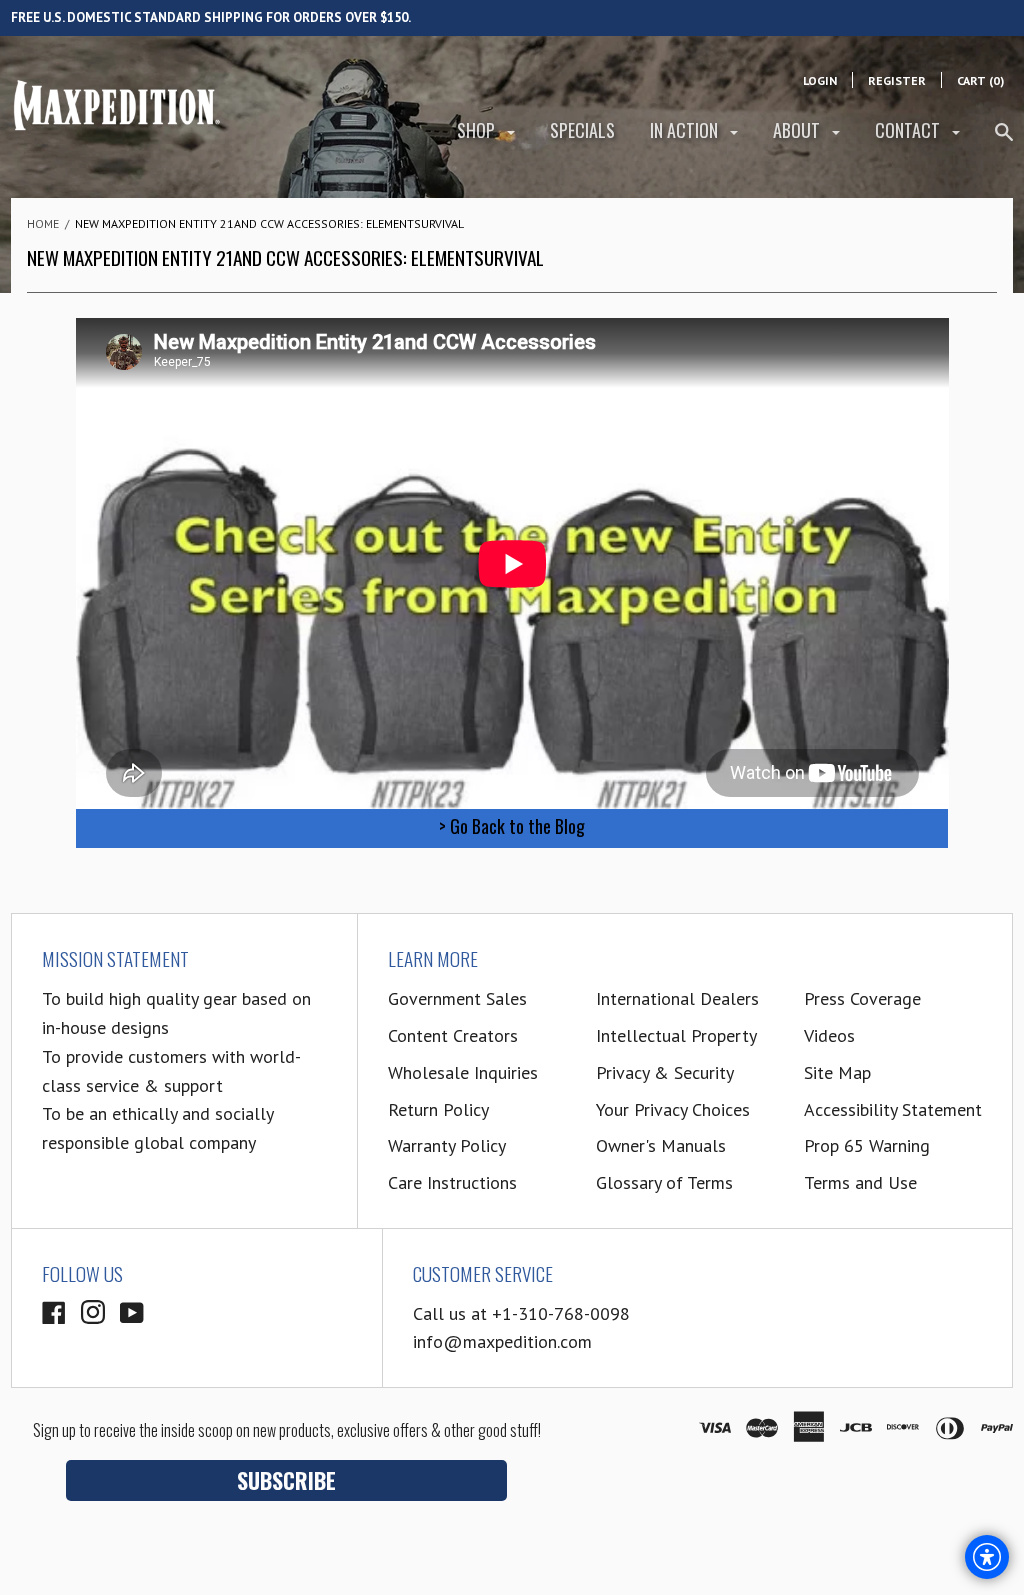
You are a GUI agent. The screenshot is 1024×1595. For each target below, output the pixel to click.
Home (43, 223)
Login (820, 80)
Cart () (980, 80)
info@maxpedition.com (502, 1341)
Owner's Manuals (661, 1145)
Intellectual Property (676, 1035)
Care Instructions (452, 1182)
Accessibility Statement (893, 1109)
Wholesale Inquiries (463, 1072)
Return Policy (438, 1109)
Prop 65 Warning (867, 1145)
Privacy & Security (665, 1072)
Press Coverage (862, 998)
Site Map (837, 1072)
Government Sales (457, 998)
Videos (829, 1035)
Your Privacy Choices (673, 1109)
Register (897, 80)
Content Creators (453, 1035)
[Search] (1004, 140)
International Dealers (677, 998)
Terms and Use (860, 1182)
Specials (582, 130)
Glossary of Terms (664, 1182)
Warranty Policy (447, 1145)
